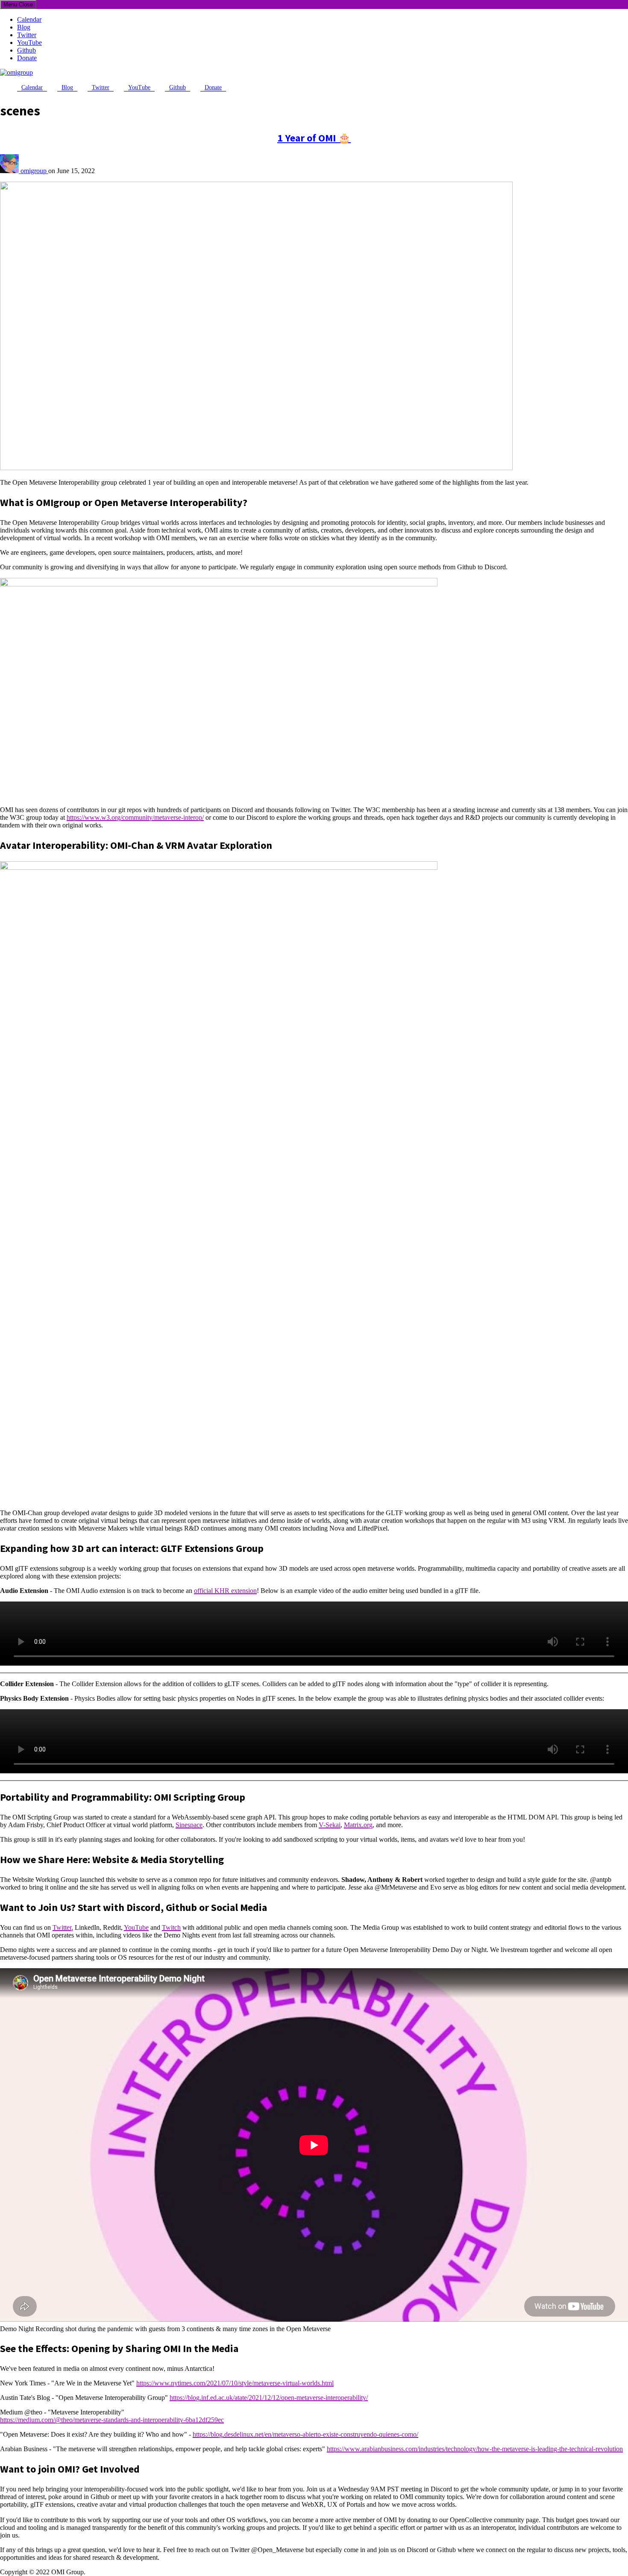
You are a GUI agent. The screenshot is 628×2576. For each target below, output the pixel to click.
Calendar (29, 19)
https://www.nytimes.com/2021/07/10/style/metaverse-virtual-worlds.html (235, 2383)
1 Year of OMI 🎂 (314, 138)
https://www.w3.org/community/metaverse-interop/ (135, 817)
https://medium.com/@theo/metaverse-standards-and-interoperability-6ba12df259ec (112, 2420)
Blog (24, 27)
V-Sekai (330, 1825)
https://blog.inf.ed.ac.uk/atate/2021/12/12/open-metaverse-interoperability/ (269, 2398)
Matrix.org (358, 1825)
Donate (27, 58)
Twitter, (63, 1927)
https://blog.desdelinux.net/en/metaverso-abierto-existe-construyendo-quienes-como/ (305, 2434)
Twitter (27, 35)
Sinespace (189, 1825)
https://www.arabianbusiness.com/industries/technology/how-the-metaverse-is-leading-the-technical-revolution (475, 2449)
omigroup (34, 171)
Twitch (171, 1927)
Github (26, 50)
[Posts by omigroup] (10, 171)
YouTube (29, 43)
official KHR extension (225, 1591)
